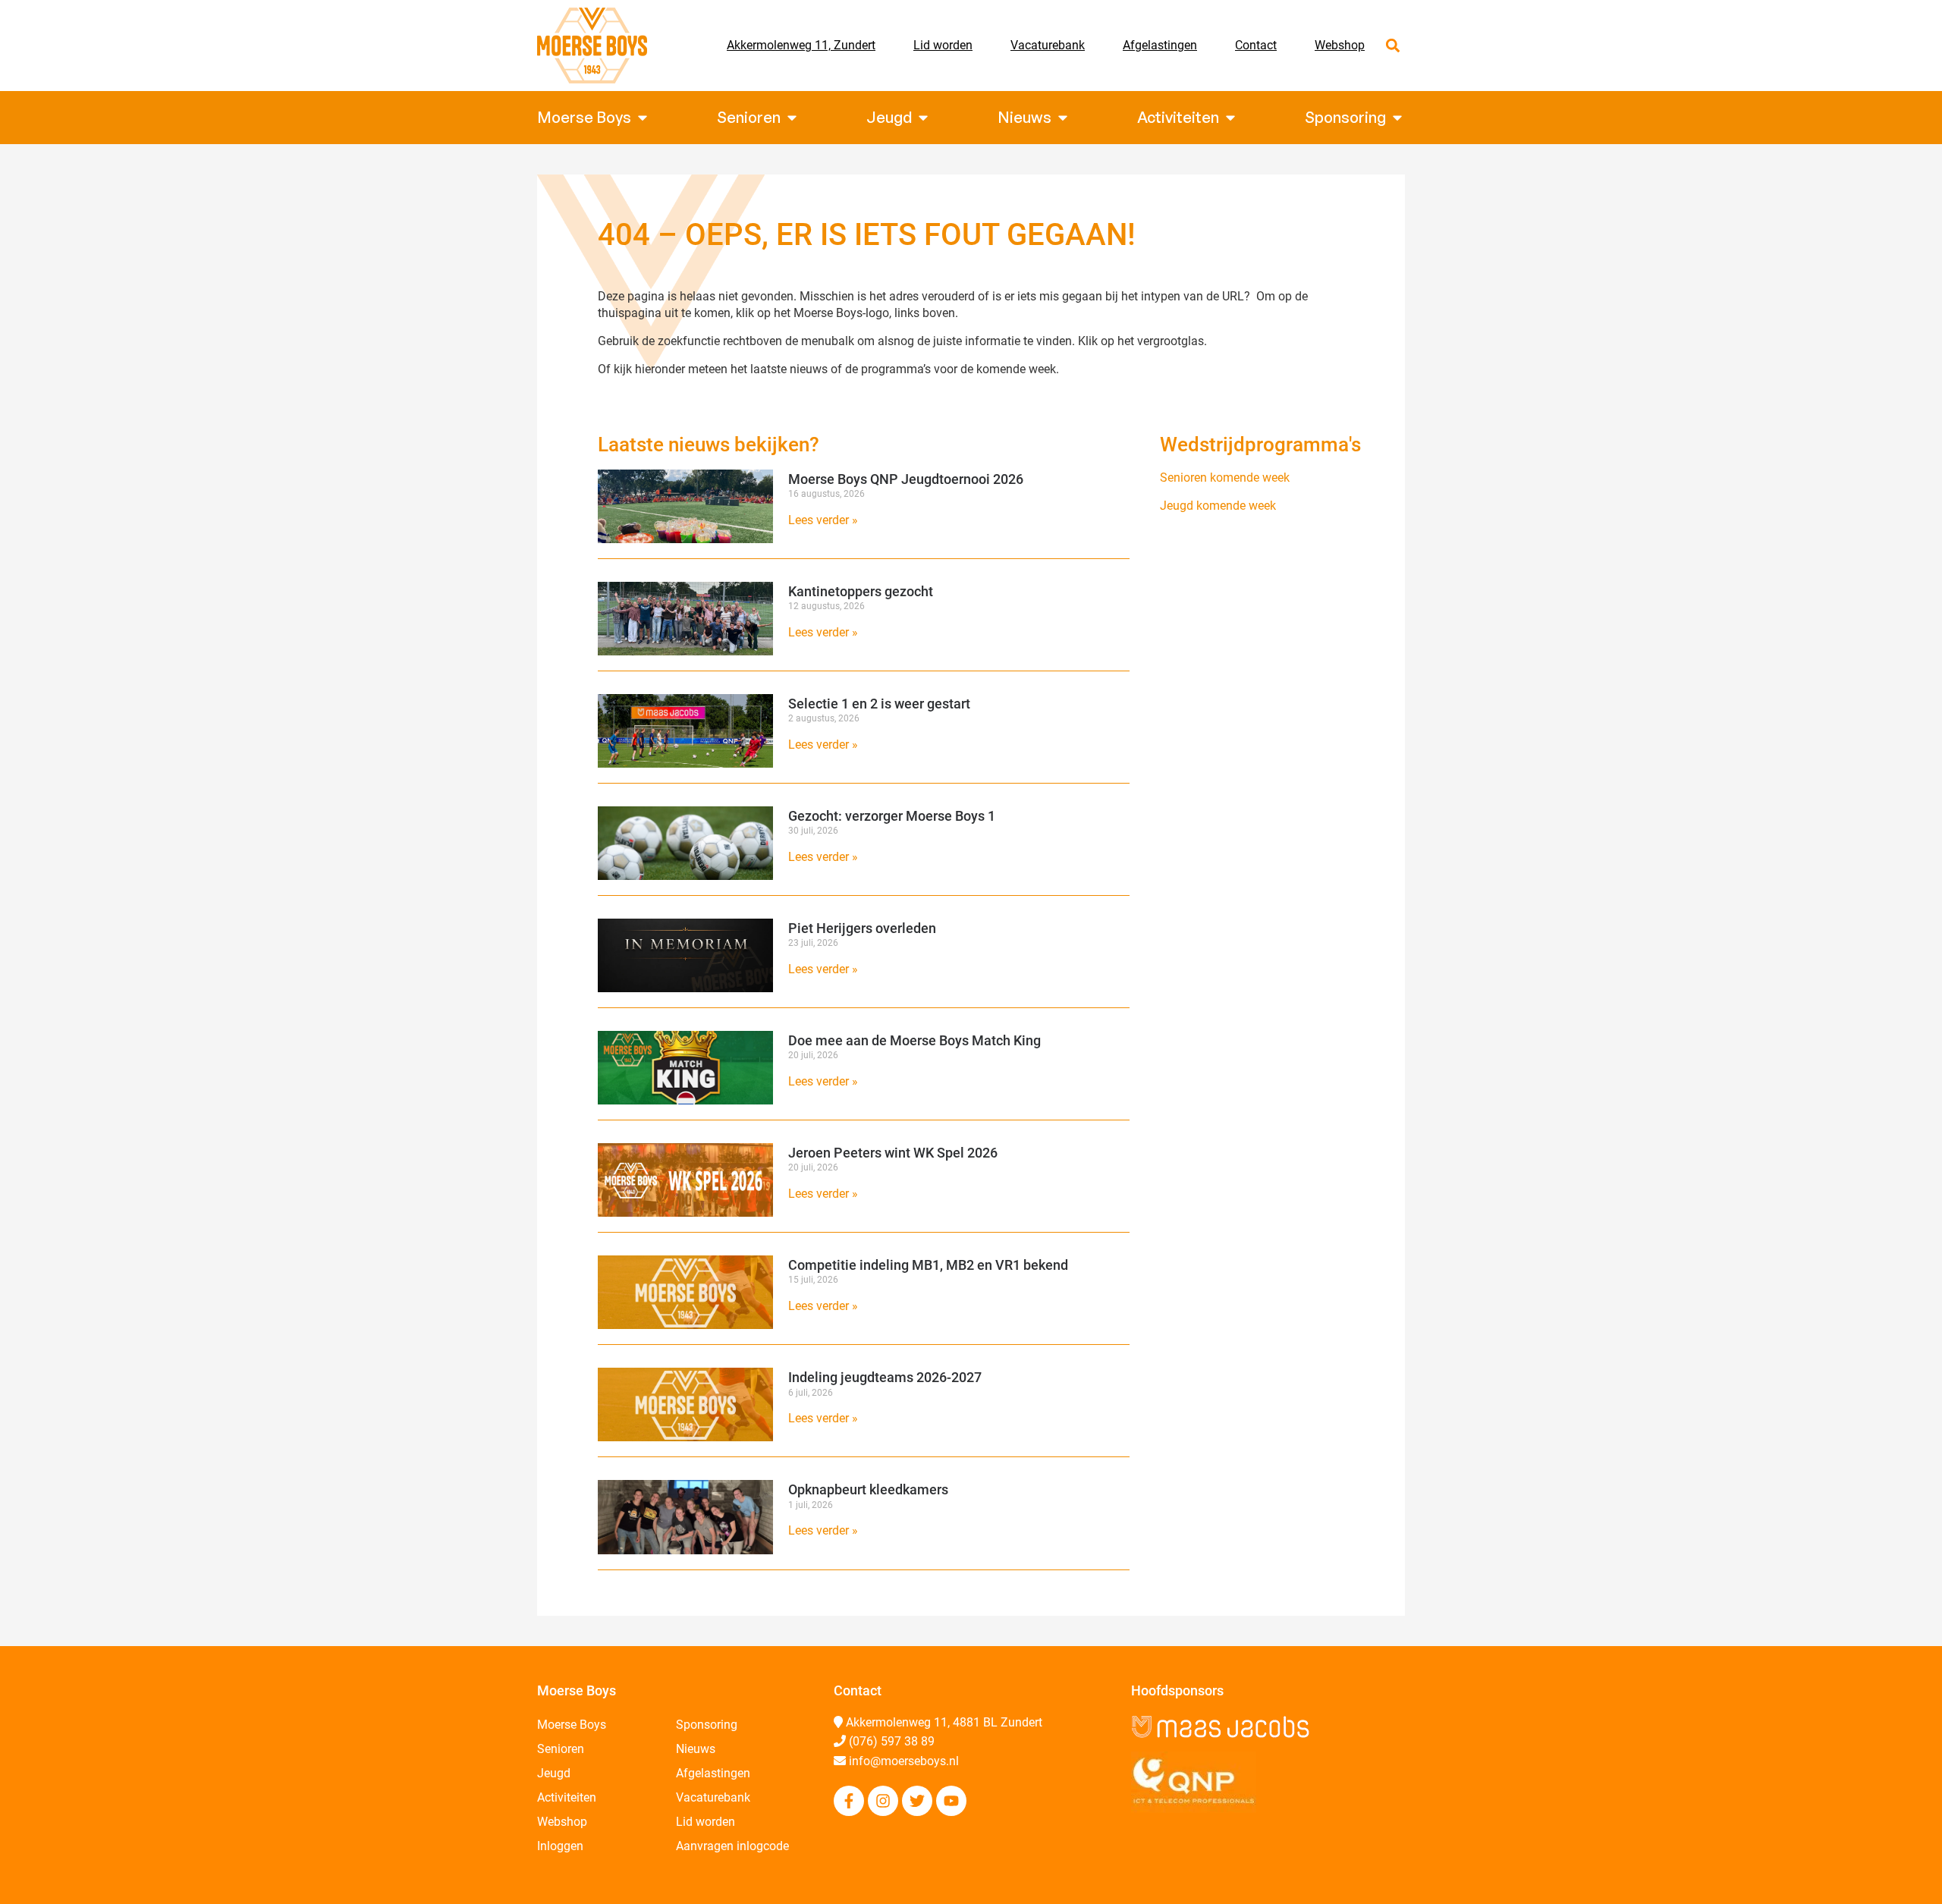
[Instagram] (883, 1801)
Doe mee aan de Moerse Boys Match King (914, 1040)
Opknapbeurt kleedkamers (868, 1489)
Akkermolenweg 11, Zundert (801, 45)
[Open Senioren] (792, 118)
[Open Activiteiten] (1230, 118)
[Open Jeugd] (923, 118)
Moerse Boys (572, 1725)
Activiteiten (567, 1797)
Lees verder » (823, 520)
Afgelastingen (1160, 45)
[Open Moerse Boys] (643, 118)
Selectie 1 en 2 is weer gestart (879, 704)
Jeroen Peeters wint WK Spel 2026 (893, 1153)
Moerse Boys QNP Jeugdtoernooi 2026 (906, 479)
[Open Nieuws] (1063, 118)
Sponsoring (707, 1725)
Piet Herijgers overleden (862, 928)
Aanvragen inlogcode (732, 1846)
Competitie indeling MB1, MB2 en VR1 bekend (928, 1265)
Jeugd (554, 1773)
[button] (1392, 46)
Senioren (561, 1749)
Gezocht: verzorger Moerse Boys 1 (892, 816)
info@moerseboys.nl (904, 1761)
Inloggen (560, 1846)
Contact (1256, 45)
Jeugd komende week (1218, 506)
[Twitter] (917, 1801)
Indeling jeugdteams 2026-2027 (885, 1377)
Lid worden (943, 45)
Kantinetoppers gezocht (861, 591)
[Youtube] (951, 1801)
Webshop (1340, 45)
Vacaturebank (1048, 45)
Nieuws (696, 1749)
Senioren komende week (1225, 478)
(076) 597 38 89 (892, 1741)
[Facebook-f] (849, 1801)
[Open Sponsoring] (1397, 118)
